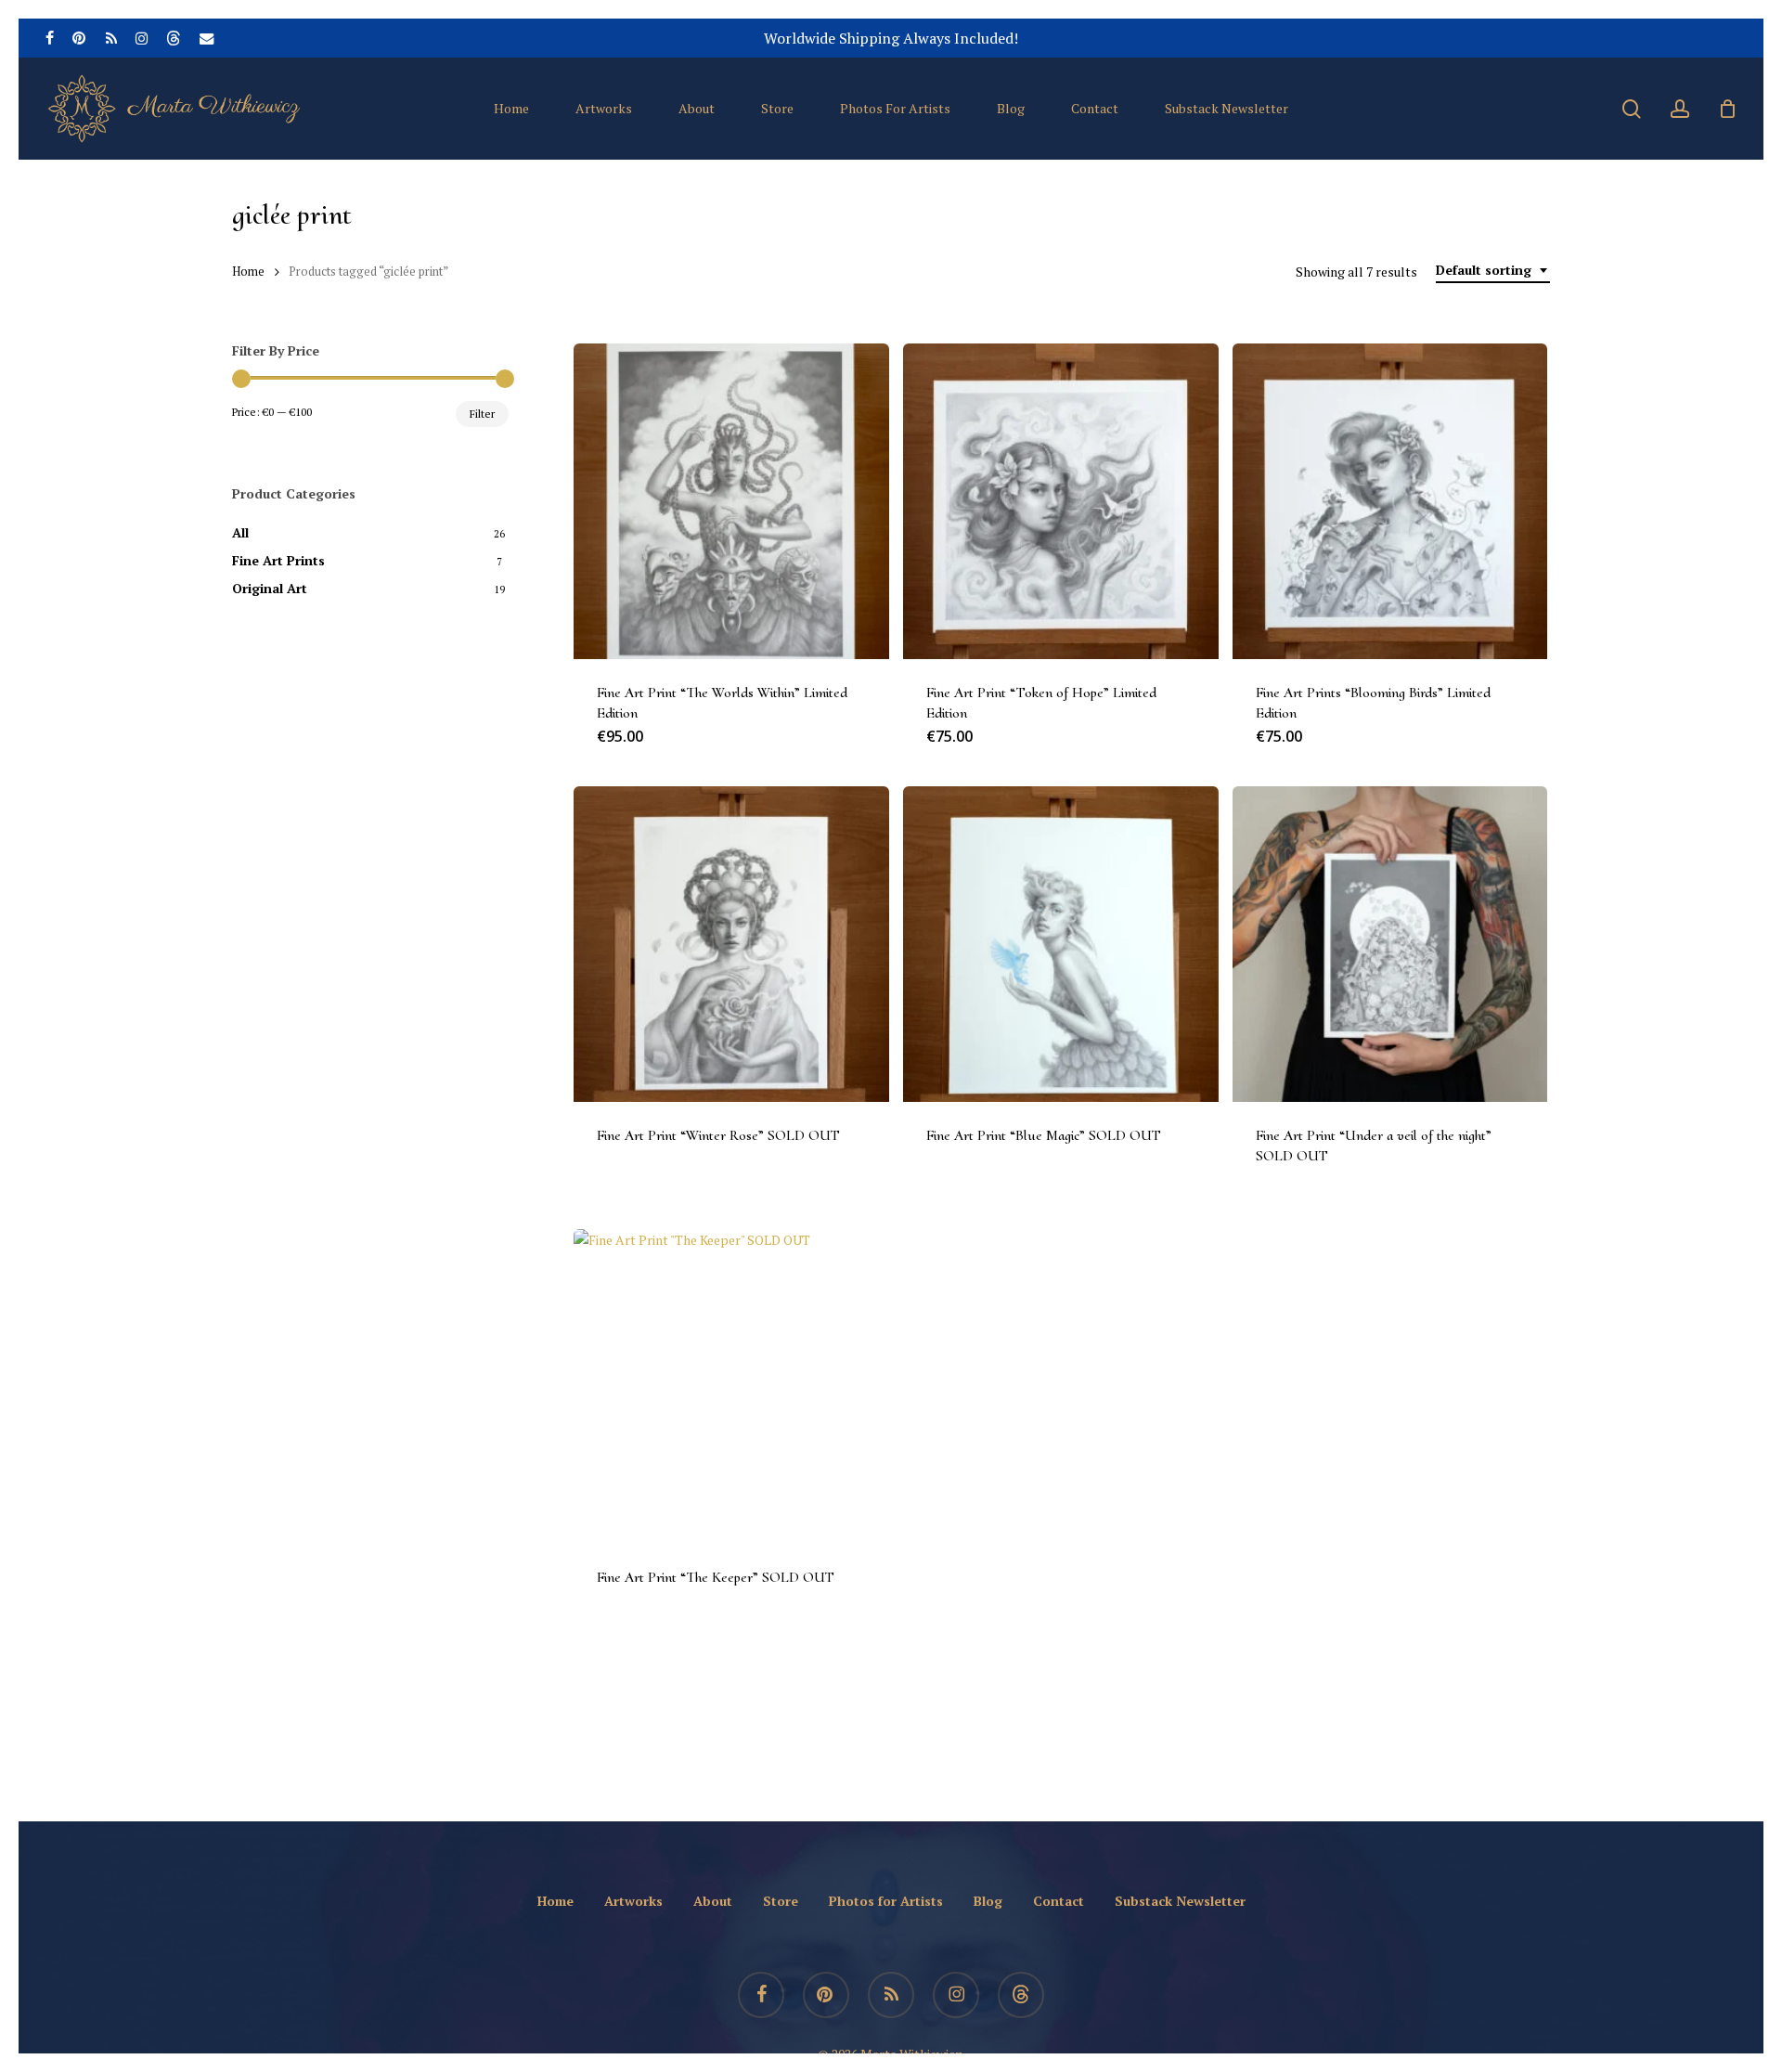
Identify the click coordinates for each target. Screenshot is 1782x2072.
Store (781, 1901)
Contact (1059, 1901)
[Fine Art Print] (731, 501)
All (240, 532)
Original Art (270, 588)
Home (248, 272)
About (713, 1901)
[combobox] (1493, 271)
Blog (988, 1901)
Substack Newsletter (1180, 1901)
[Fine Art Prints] (1390, 501)
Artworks (633, 1901)
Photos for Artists (886, 1901)
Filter (482, 414)
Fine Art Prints (278, 560)
